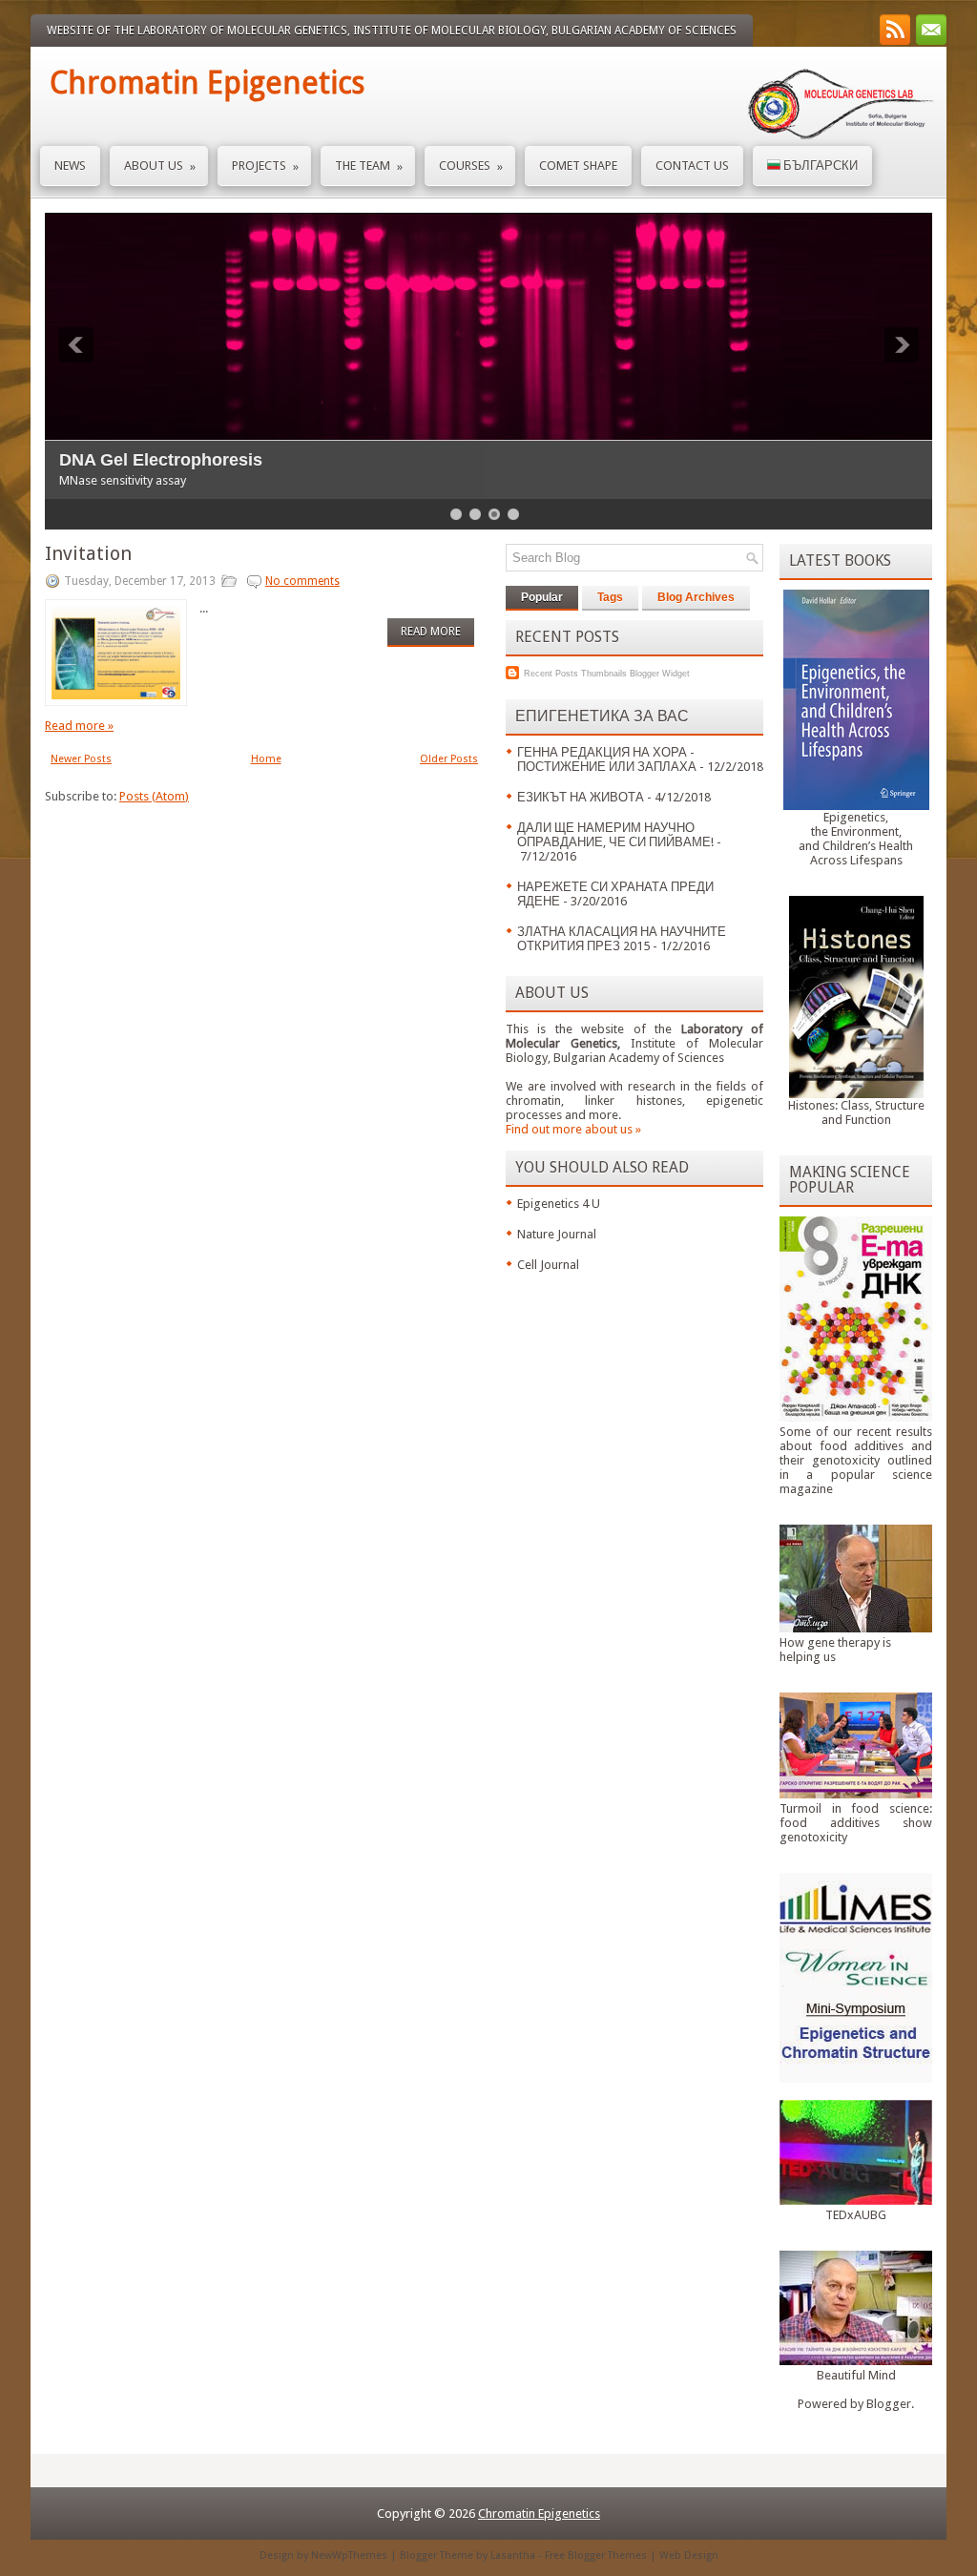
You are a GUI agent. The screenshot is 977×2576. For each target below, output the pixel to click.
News (70, 166)
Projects (265, 166)
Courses (471, 166)
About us (160, 166)
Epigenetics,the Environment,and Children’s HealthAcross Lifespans (856, 839)
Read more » (79, 726)
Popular (542, 597)
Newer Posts (81, 759)
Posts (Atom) (154, 796)
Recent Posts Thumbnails (575, 674)
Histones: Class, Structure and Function (856, 1112)
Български (819, 166)
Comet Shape (578, 166)
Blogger (889, 2404)
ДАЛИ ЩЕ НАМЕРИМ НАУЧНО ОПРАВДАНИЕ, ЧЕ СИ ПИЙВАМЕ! (615, 835)
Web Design (689, 2555)
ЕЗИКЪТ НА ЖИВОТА (581, 797)
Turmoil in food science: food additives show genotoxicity (856, 1823)
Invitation (88, 553)
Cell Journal (548, 1265)
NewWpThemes (349, 2555)
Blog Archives (696, 597)
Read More (431, 632)
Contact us (692, 166)
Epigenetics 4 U (559, 1204)
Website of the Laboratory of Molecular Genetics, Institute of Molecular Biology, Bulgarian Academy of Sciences (392, 31)
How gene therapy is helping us (835, 1650)
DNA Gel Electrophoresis (161, 460)
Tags (610, 597)
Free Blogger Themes (596, 2555)
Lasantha (513, 2555)
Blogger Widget (660, 674)
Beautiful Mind (856, 2375)
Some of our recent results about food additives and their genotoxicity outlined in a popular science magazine (856, 1460)
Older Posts (449, 759)
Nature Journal (557, 1234)
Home (266, 759)
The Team (369, 166)
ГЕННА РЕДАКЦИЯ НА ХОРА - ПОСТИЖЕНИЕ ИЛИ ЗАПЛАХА (607, 759)
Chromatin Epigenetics (207, 83)
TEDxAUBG (856, 2215)
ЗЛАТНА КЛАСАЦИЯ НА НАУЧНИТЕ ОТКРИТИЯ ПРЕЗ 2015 (622, 939)
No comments (302, 581)
